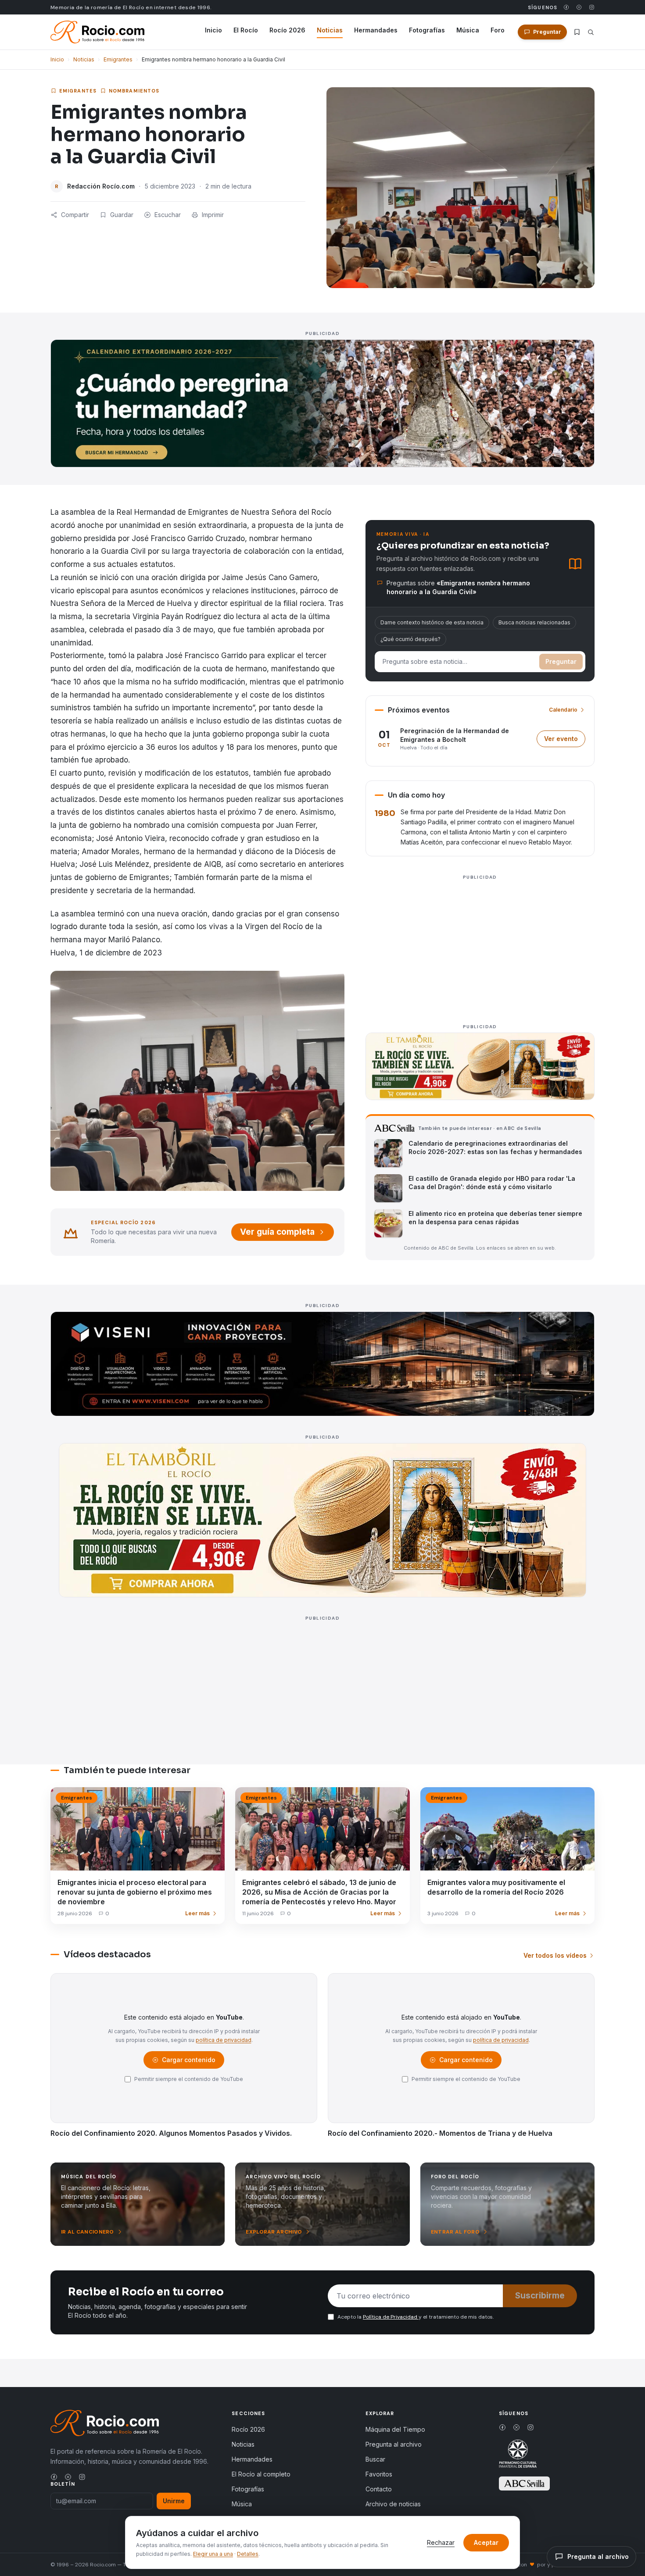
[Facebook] (566, 7)
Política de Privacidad (391, 2317)
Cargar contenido (188, 2062)
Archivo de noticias (393, 2504)
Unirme (174, 2501)
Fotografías (427, 30)
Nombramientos (134, 91)
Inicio (213, 30)
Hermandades (376, 30)
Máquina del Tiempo (395, 2429)
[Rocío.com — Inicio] (97, 32)
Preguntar (561, 661)
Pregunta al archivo (394, 2444)
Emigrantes (118, 59)
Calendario (563, 710)
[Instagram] (592, 7)
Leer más (197, 1913)
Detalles (248, 2554)
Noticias (330, 30)
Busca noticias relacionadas (534, 622)
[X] (579, 7)
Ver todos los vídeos (555, 1955)
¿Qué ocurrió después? (410, 639)
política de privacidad (224, 2040)
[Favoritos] (577, 32)
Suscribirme (540, 2296)
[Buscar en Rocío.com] (591, 32)
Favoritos (379, 2474)
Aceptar (486, 2542)
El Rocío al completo (261, 2474)
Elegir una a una (213, 2554)
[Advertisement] (480, 944)
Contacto (379, 2489)
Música (468, 30)
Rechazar (441, 2542)
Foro (498, 30)
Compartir (75, 215)
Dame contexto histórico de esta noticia (432, 622)
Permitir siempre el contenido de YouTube (189, 2079)
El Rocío (246, 30)
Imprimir (213, 215)
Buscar (375, 2459)
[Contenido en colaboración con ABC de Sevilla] (524, 2483)
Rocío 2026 (287, 30)
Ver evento (565, 741)
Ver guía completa (277, 1232)
